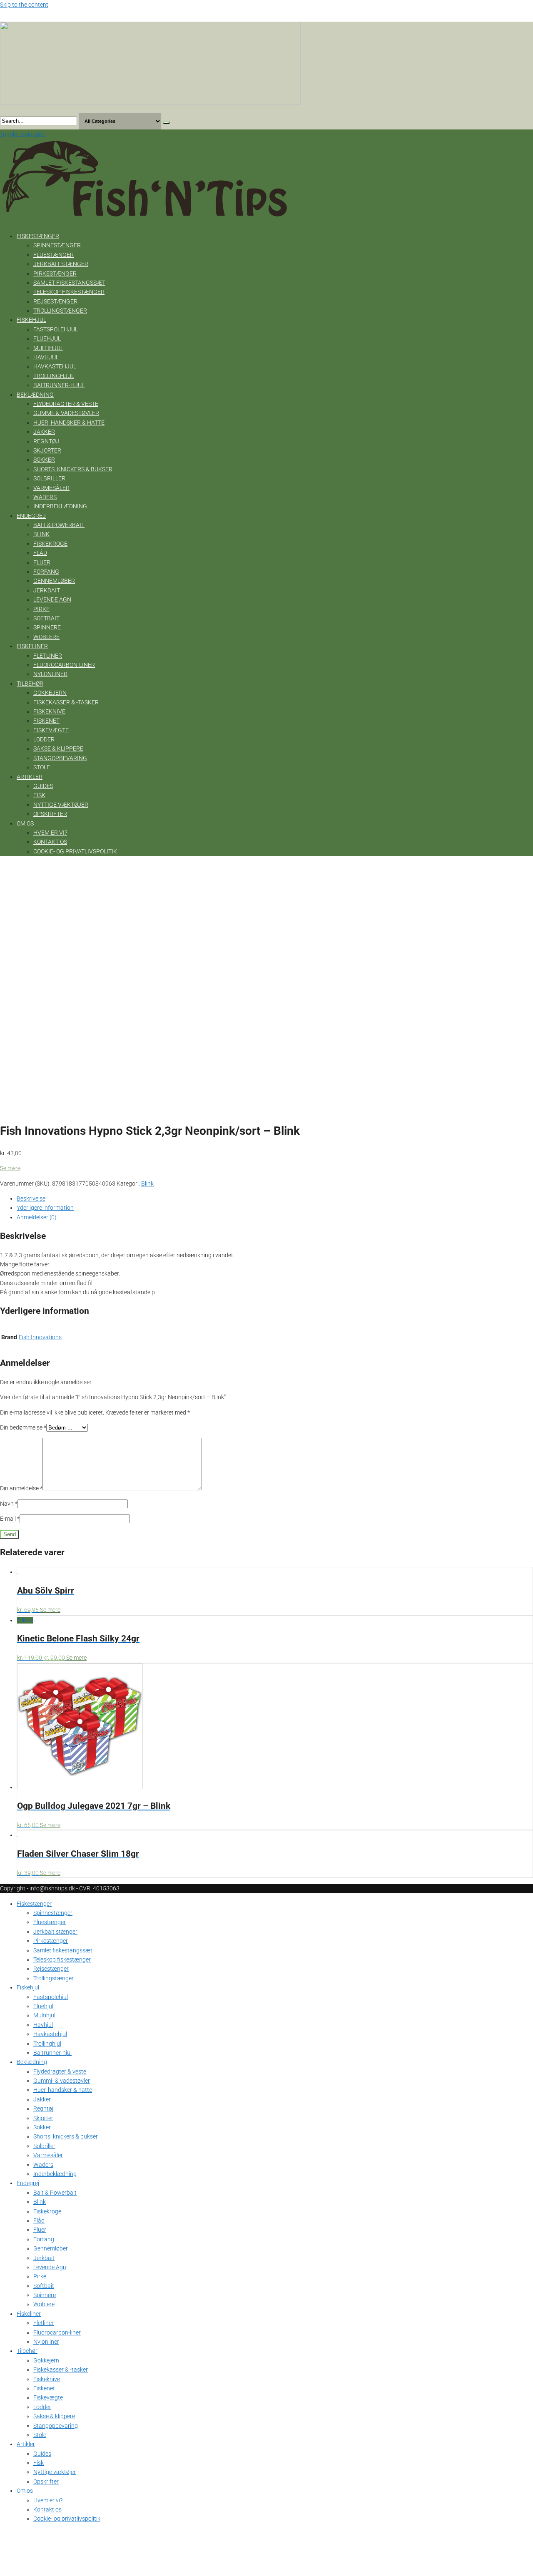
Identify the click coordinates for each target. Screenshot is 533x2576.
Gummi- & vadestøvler (66, 413)
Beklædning (35, 395)
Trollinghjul (54, 376)
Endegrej (31, 516)
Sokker (44, 460)
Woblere (46, 637)
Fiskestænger (38, 236)
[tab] (275, 1198)
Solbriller (49, 478)
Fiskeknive (49, 711)
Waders (45, 497)
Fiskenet (46, 721)
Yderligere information (45, 1208)
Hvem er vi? (50, 833)
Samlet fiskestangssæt (69, 283)
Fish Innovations (40, 1337)
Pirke (41, 609)
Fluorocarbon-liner (64, 665)
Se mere (10, 1168)
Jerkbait (47, 590)
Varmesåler (51, 488)
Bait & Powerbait (59, 525)
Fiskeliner (32, 646)
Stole (42, 767)
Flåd (40, 553)
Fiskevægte (51, 730)
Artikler (30, 777)
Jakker (44, 432)
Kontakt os (50, 842)
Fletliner (48, 656)
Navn (9, 1504)
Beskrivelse (31, 1198)
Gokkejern (50, 693)
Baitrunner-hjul (59, 385)
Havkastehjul (55, 366)
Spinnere (47, 627)
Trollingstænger (60, 311)
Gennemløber (54, 581)
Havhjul (46, 357)
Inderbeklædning (60, 506)
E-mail (10, 1519)
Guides (43, 786)
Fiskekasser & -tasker (66, 702)
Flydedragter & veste (66, 404)
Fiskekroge (50, 544)
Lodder (44, 739)
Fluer (42, 562)
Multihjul (48, 348)
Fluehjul (47, 338)
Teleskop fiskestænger (69, 292)
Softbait (46, 618)
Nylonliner (50, 674)
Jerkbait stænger (61, 264)
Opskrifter (50, 814)
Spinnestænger (57, 245)
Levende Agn (52, 599)
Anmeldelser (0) (37, 1217)
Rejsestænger (55, 301)
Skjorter (47, 450)
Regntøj (46, 441)
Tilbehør (30, 684)
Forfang (46, 572)
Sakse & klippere (58, 748)
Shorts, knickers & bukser (73, 469)
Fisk (39, 795)
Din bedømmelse (23, 1427)
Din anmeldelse (21, 1488)
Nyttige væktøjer (61, 805)
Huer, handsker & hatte (69, 423)
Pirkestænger (55, 274)
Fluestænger (54, 255)
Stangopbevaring (60, 758)
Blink (41, 534)
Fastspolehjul (56, 329)
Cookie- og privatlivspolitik (75, 851)
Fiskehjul (31, 320)
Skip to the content (24, 5)
